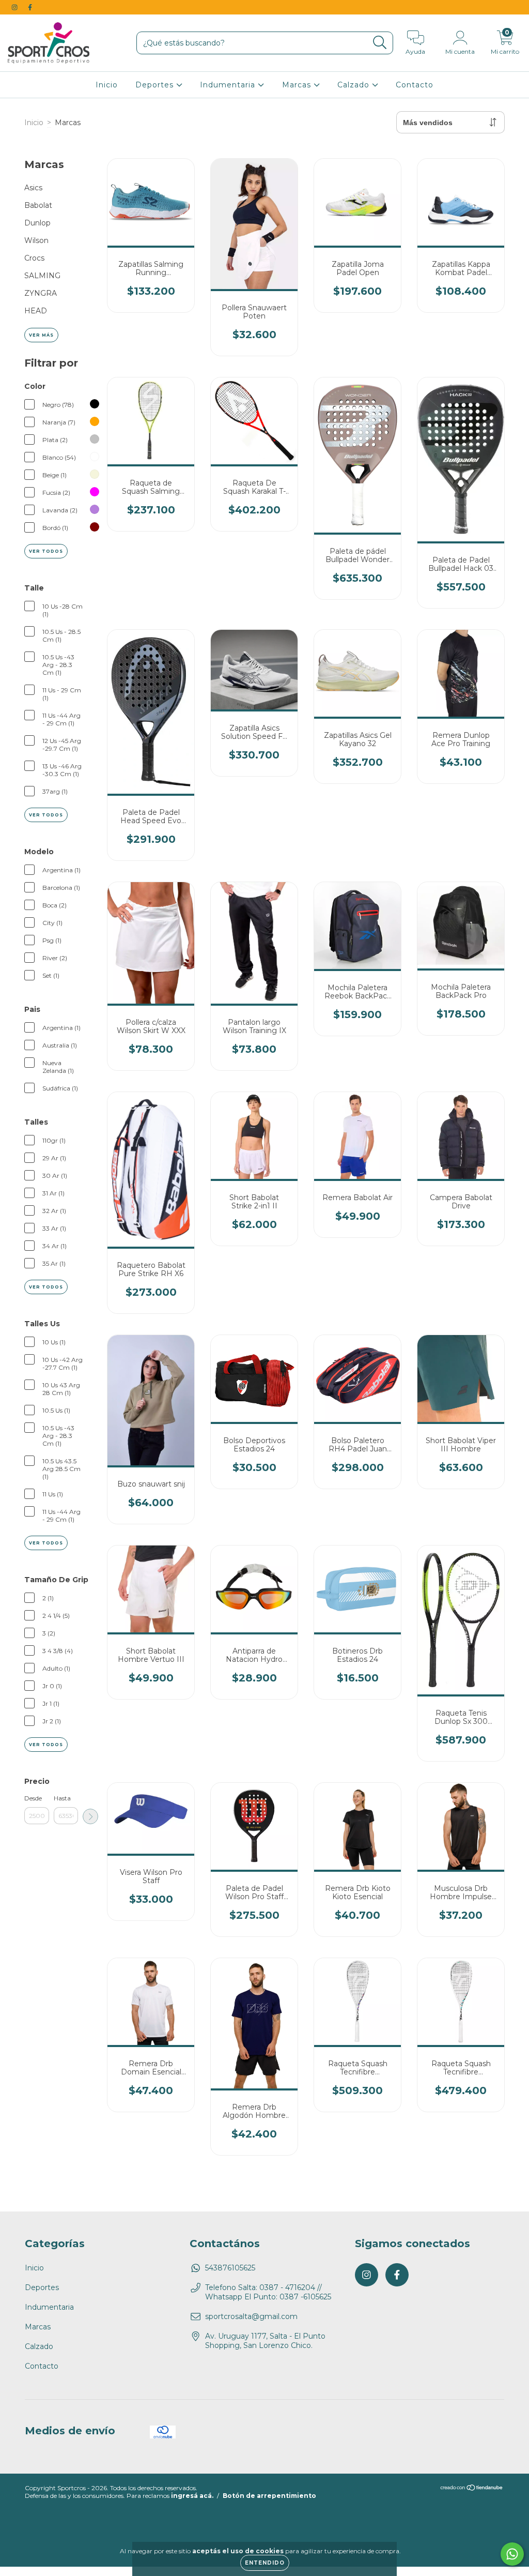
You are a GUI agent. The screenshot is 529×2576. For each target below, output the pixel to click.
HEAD (36, 311)
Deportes (156, 85)
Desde (33, 1798)
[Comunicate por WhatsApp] (512, 2554)
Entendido (265, 2563)
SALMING (42, 276)
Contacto (415, 85)
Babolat (38, 205)
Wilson (36, 240)
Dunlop (37, 223)
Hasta (62, 1798)
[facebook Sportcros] (30, 7)
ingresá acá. (192, 2496)
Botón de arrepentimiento (269, 2496)
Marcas (298, 85)
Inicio (107, 85)
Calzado (355, 85)
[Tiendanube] (472, 2489)
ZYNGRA (41, 293)
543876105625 (230, 2268)
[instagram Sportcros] (15, 7)
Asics (33, 188)
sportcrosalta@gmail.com (251, 2316)
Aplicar (90, 1816)
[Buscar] (380, 43)
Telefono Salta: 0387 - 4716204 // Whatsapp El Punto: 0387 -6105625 (268, 2292)
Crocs (34, 258)
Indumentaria (229, 85)
